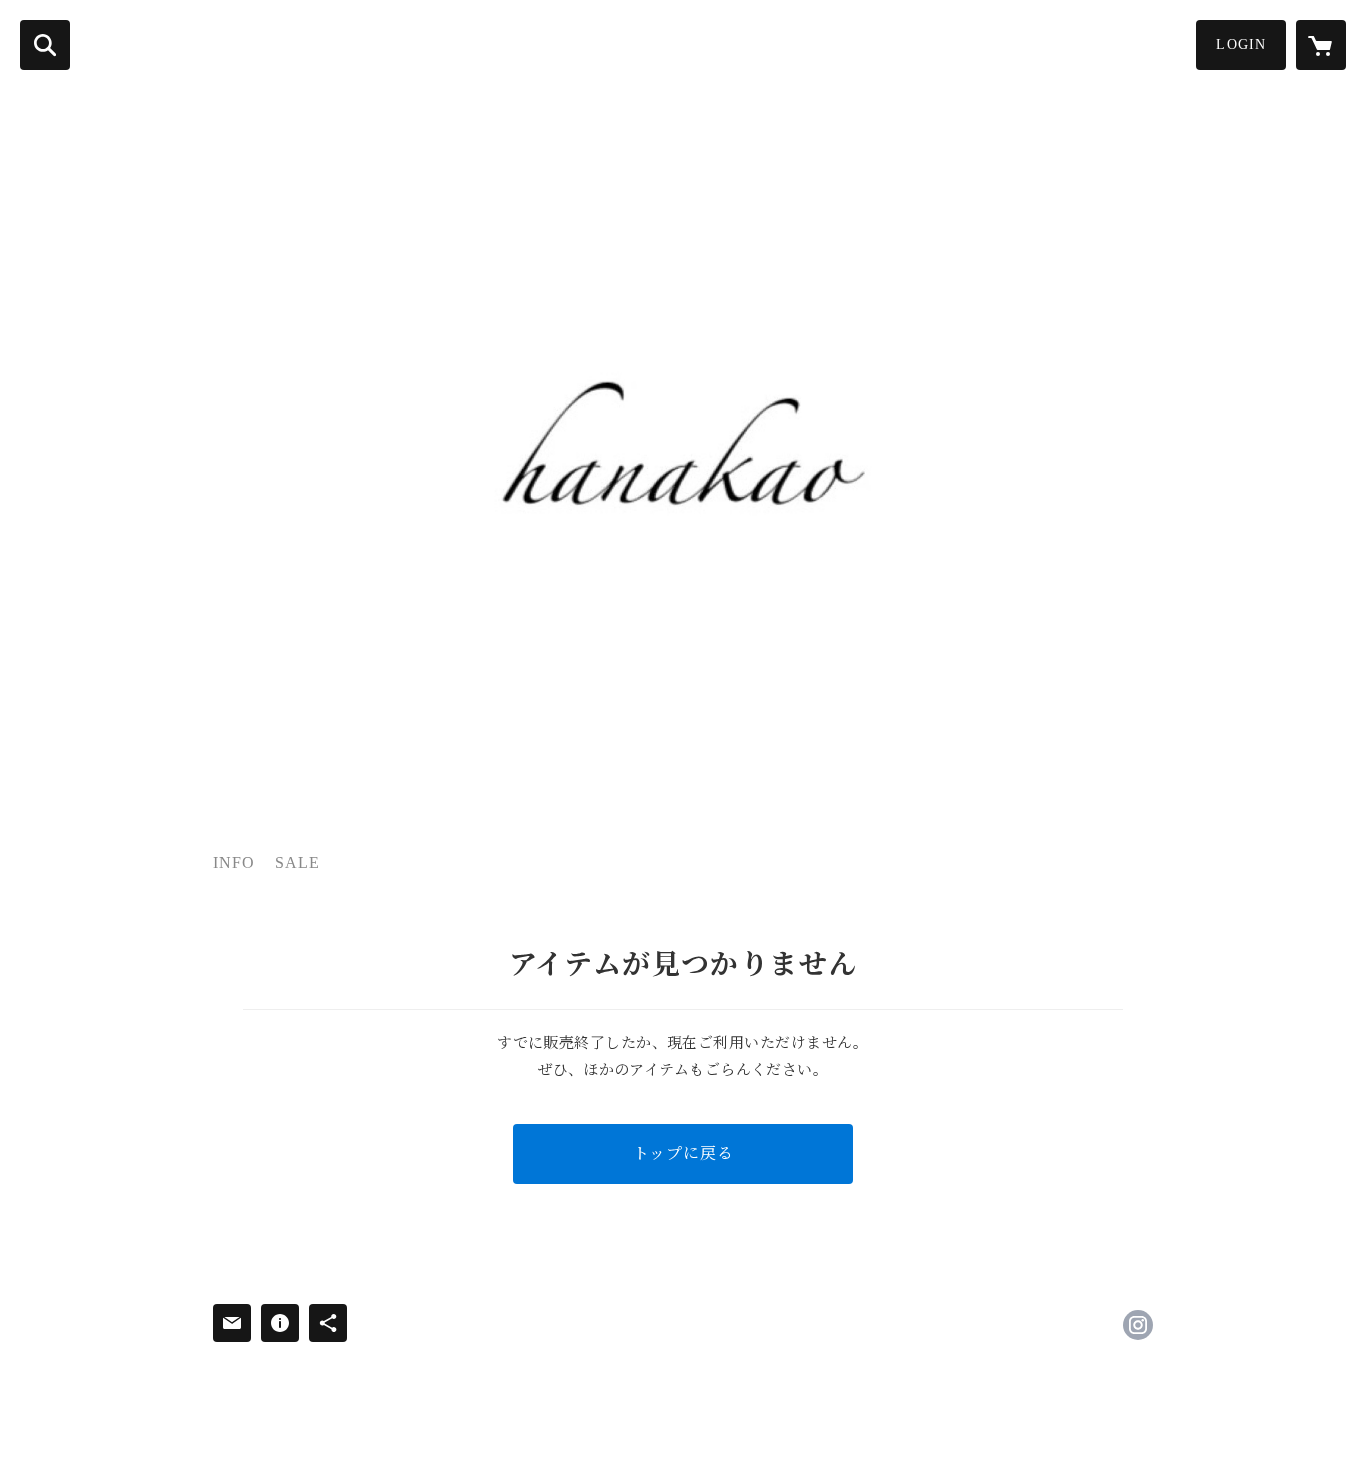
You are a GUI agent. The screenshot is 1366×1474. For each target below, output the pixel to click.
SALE (297, 862)
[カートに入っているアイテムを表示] (1321, 45)
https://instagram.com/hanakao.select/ (1138, 1325)
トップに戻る (683, 1153)
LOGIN (1241, 44)
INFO (234, 862)
